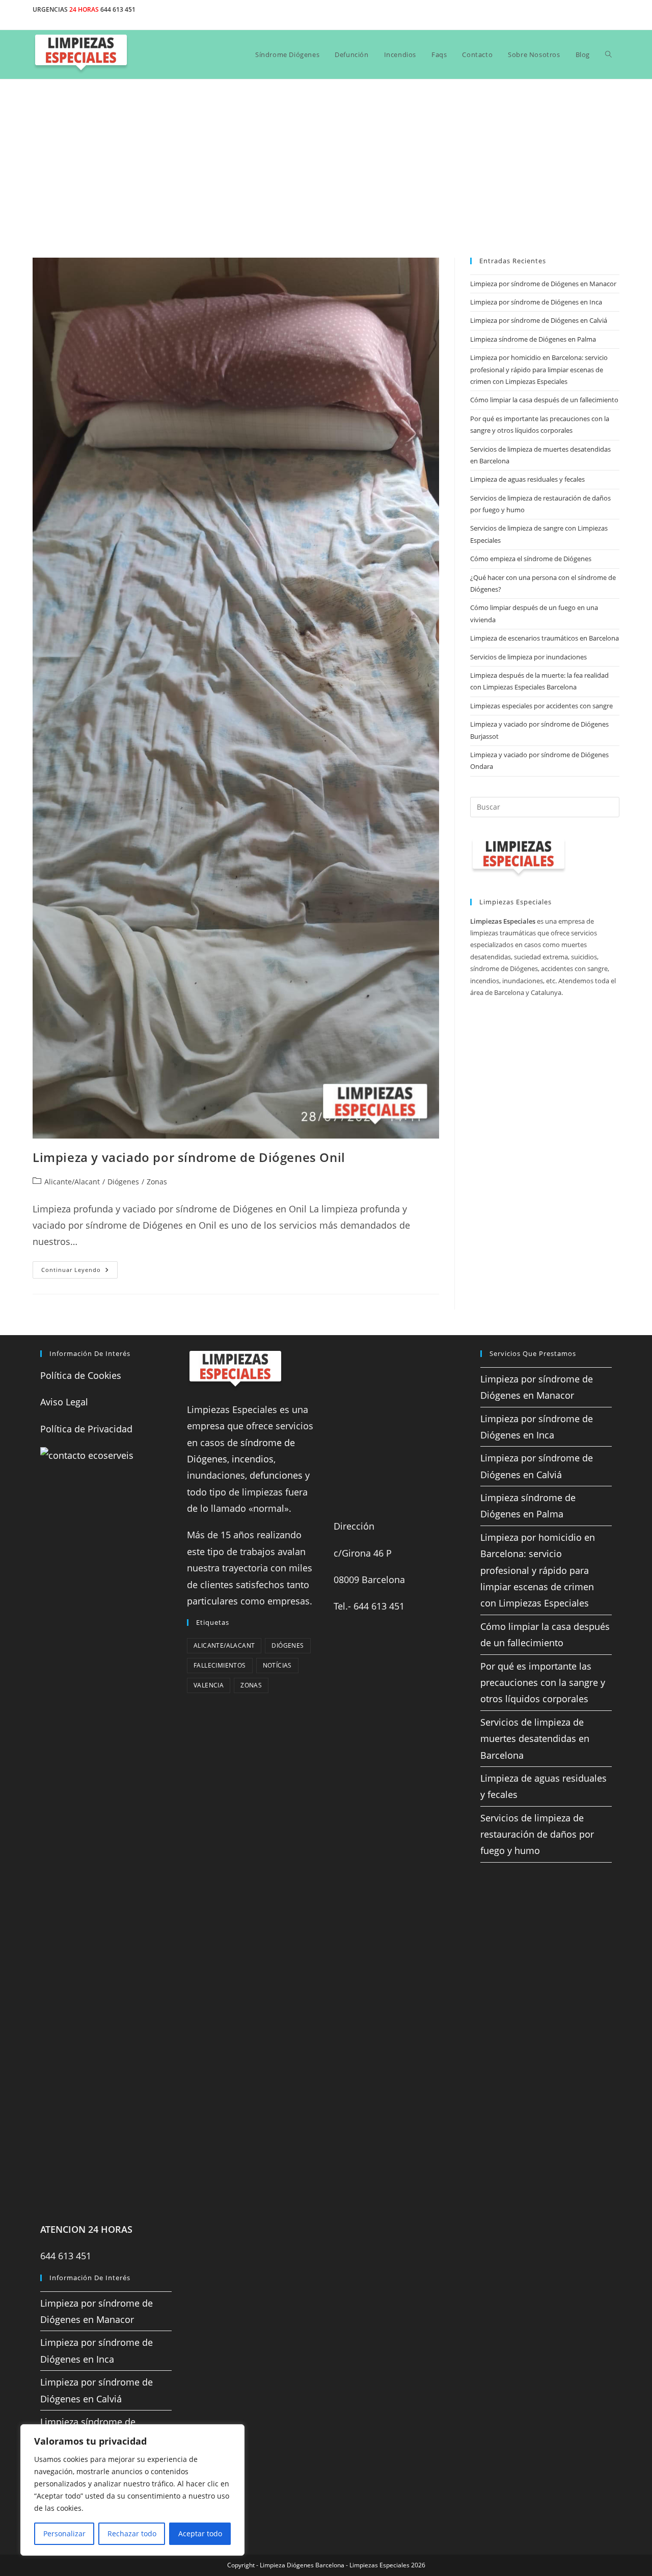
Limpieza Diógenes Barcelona (302, 2565)
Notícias (277, 1665)
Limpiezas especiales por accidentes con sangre (541, 706)
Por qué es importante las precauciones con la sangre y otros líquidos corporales (543, 1683)
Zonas (157, 1182)
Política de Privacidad (86, 1429)
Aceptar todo (200, 2533)
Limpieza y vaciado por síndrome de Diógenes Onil (189, 1157)
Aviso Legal (64, 1402)
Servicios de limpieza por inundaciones (528, 657)
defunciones (276, 1475)
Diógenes (123, 1182)
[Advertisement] (326, 156)
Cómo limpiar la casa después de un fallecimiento (544, 400)
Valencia (209, 1685)
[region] (132, 2490)
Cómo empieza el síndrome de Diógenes (531, 559)
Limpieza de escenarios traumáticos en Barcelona (545, 638)
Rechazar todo (132, 2533)
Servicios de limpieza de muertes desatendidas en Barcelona (535, 1739)
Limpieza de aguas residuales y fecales (527, 479)
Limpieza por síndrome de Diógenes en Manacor (543, 284)
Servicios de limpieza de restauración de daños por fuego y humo (537, 1834)
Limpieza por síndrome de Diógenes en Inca (536, 302)
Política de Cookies (81, 1375)
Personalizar (64, 2533)
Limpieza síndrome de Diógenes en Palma (533, 339)
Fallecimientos (220, 1665)
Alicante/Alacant (72, 1182)
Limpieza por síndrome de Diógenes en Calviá (539, 320)
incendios (253, 1459)
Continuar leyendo (79, 1272)
